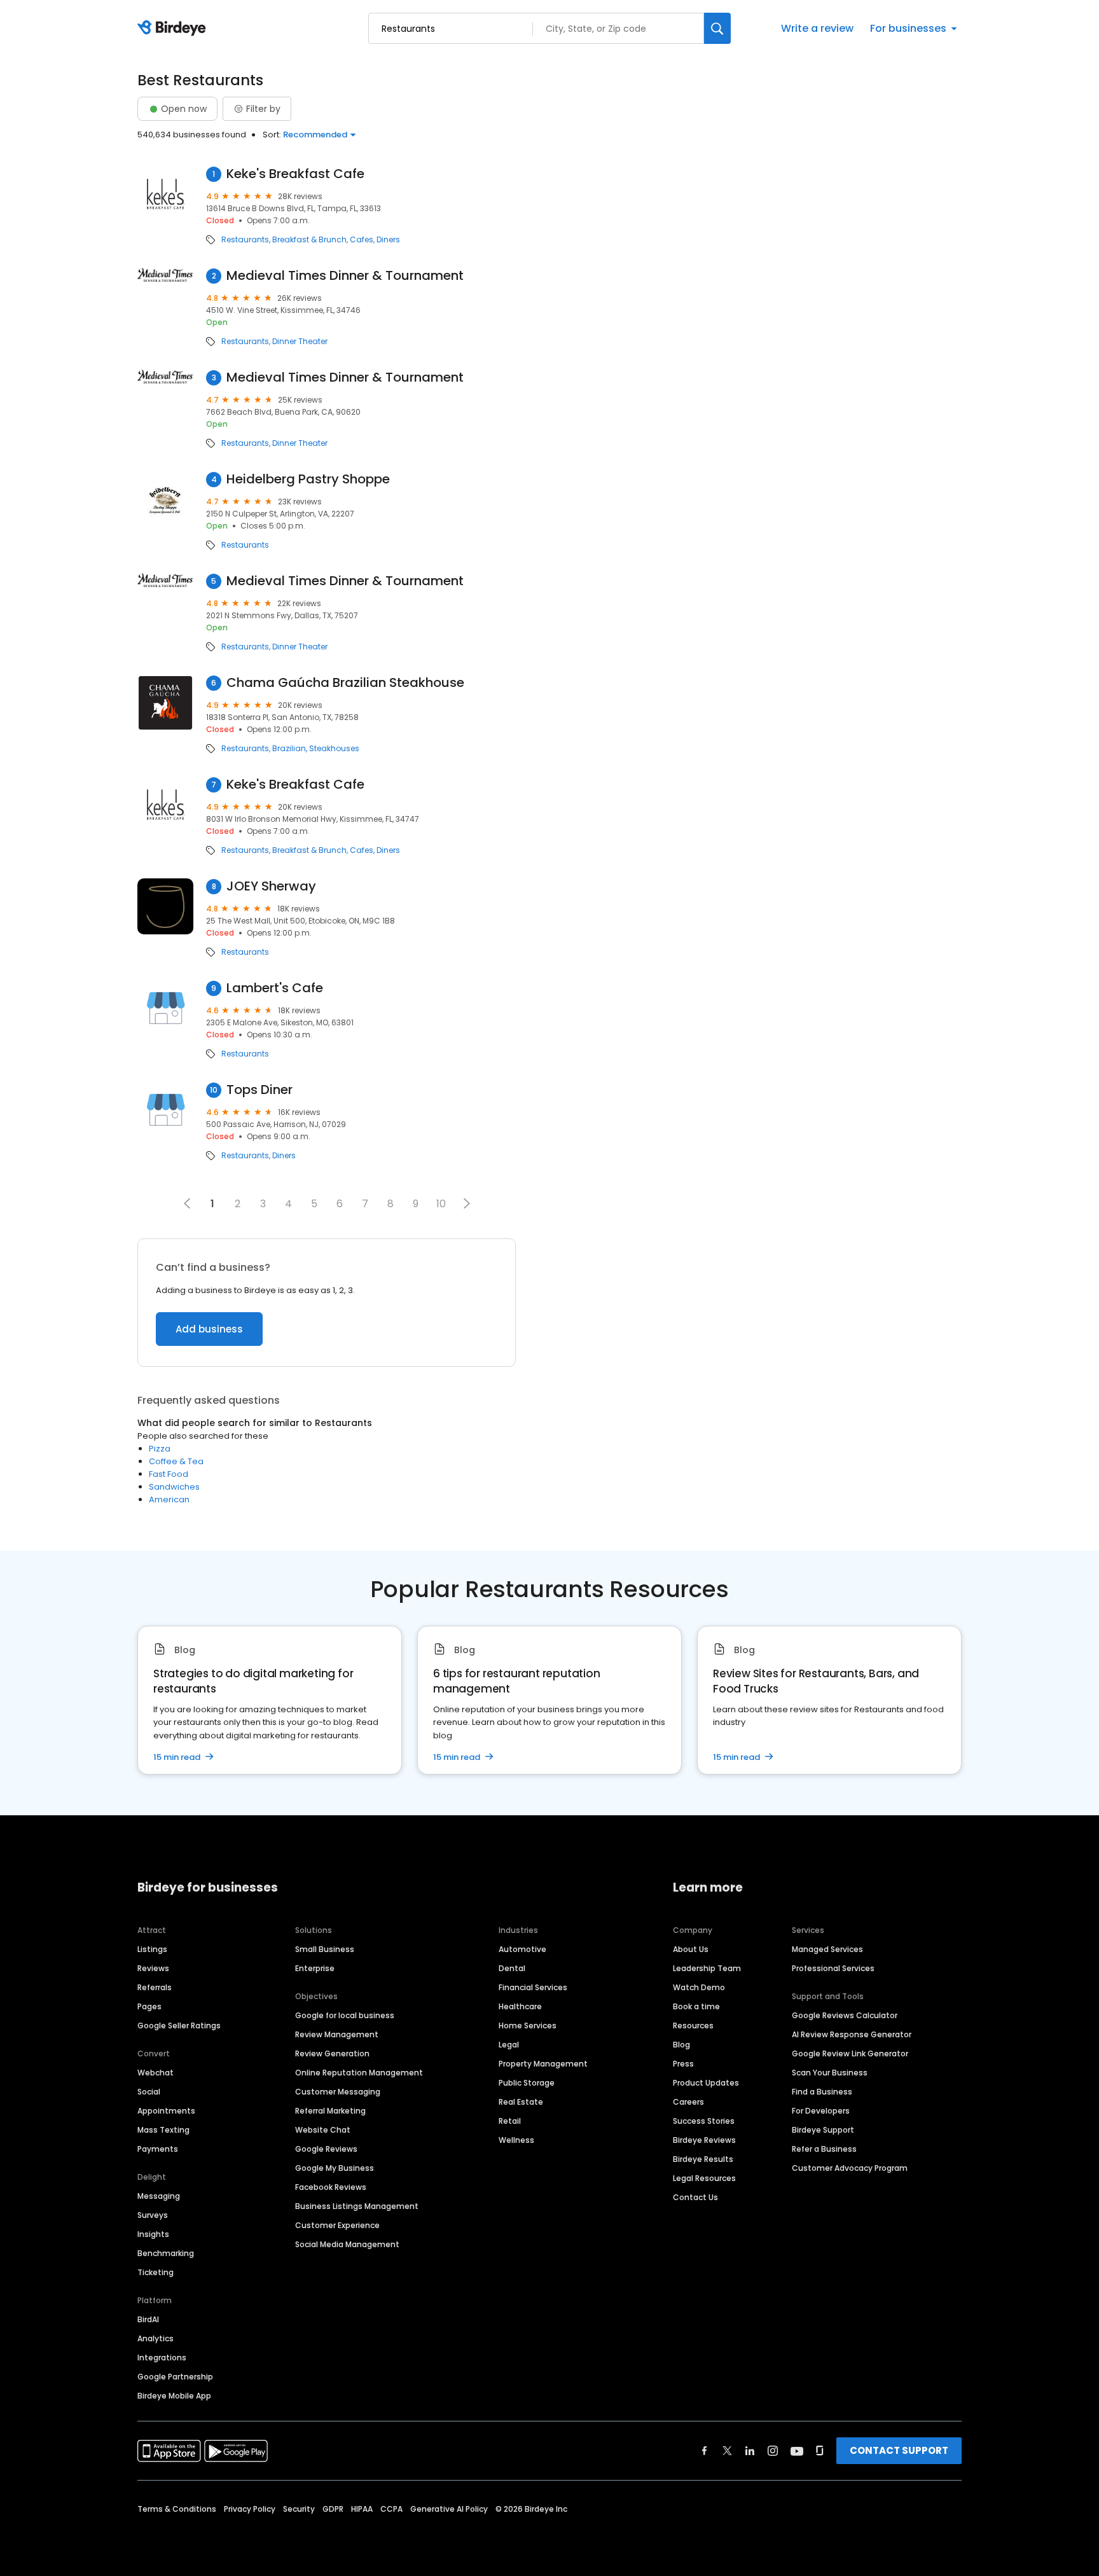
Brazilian (289, 749)
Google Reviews (326, 2149)
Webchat (156, 2073)
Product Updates (706, 2083)
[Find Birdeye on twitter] (727, 2451)
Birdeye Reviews (704, 2140)
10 (441, 1204)
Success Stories (704, 2121)
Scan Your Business (830, 2073)
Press (683, 2064)
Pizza (160, 1449)
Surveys (153, 2215)
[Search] (717, 28)
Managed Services (827, 1949)
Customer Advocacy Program (850, 2168)
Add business (209, 1329)
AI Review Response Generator (852, 2034)
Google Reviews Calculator (845, 2015)
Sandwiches (174, 1487)
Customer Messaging (338, 2092)
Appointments (166, 2111)
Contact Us (695, 2197)
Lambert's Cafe (275, 988)
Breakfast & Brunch (309, 240)
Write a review (817, 28)
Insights (153, 2234)
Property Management (543, 2064)
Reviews (153, 1968)
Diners (388, 240)
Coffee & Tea (176, 1461)
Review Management (337, 2034)
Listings (152, 1949)
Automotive (522, 1949)
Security (299, 2509)
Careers (688, 2102)
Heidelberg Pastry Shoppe (308, 479)
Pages (149, 2006)
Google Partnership (175, 2377)
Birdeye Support (823, 2130)
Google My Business (335, 2168)
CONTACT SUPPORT (899, 2450)
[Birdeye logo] (174, 29)
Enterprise (315, 1968)
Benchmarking (166, 2253)
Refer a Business (824, 2149)
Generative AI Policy (449, 2509)
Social (149, 2092)
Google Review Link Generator (850, 2053)
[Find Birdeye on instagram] (773, 2451)
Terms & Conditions (177, 2509)
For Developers (821, 2111)
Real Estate (521, 2102)
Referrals (155, 1987)
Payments (158, 2149)
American (169, 1499)
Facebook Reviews (331, 2187)
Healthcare (520, 2006)
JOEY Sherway (271, 886)
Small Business (325, 1949)
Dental (512, 1968)
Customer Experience (337, 2225)
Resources (693, 2025)
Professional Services (833, 1968)
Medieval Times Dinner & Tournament (345, 276)
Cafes (362, 240)
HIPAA (362, 2509)
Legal (509, 2045)
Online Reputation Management (359, 2073)
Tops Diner (259, 1090)
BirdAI (148, 2319)
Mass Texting (163, 2130)
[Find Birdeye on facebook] (705, 2451)
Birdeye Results (703, 2159)
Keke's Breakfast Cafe (295, 174)
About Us (691, 1949)
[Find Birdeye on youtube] (797, 2451)
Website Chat (323, 2130)
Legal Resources (704, 2178)
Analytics (156, 2338)
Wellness (516, 2140)
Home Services (528, 2025)
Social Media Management (347, 2244)
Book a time (696, 2006)
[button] (467, 1203)
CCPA (391, 2509)
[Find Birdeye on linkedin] (750, 2451)
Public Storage (527, 2083)
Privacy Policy (250, 2509)
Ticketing (156, 2272)
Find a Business (822, 2092)
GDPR (333, 2509)
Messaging (159, 2196)
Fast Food (169, 1474)
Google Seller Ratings (179, 2025)
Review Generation (332, 2053)
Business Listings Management (357, 2206)
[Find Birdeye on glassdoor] (820, 2451)
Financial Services (533, 1987)
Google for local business (345, 2015)
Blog (681, 2045)
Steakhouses (334, 749)
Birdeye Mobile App (174, 2396)
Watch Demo (699, 1987)
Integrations (162, 2358)
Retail (510, 2121)
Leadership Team (707, 1968)
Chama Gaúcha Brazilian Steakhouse (345, 683)
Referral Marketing (330, 2111)
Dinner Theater (300, 342)
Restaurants (245, 240)
